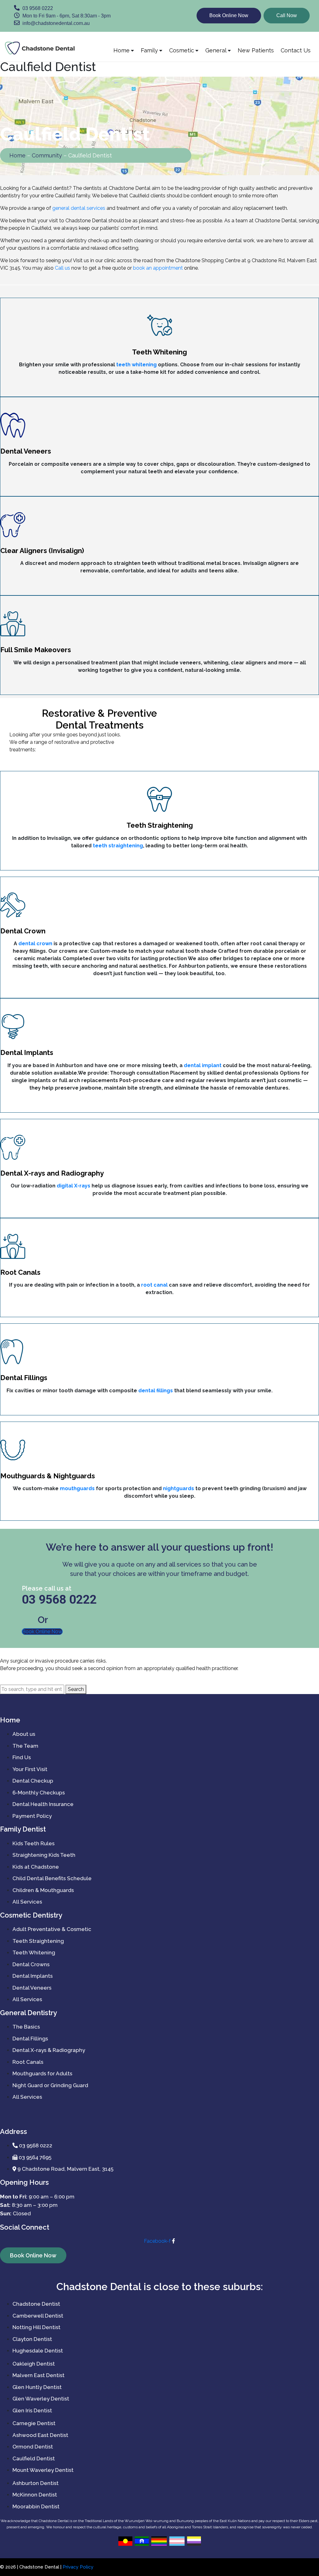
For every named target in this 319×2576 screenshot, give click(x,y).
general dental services (79, 208)
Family (149, 50)
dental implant (203, 1065)
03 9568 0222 (37, 8)
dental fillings (156, 1391)
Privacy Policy (78, 2567)
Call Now (287, 15)
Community (47, 155)
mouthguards (77, 1488)
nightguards (179, 1488)
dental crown (35, 944)
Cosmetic (182, 50)
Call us (62, 268)
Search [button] (76, 1689)
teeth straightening (118, 846)
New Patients (256, 50)
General (216, 50)
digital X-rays (74, 1186)
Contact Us (296, 50)
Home (121, 50)
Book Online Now (229, 15)
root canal (154, 1285)
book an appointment (158, 268)
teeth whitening (136, 365)
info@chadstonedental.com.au (55, 23)
